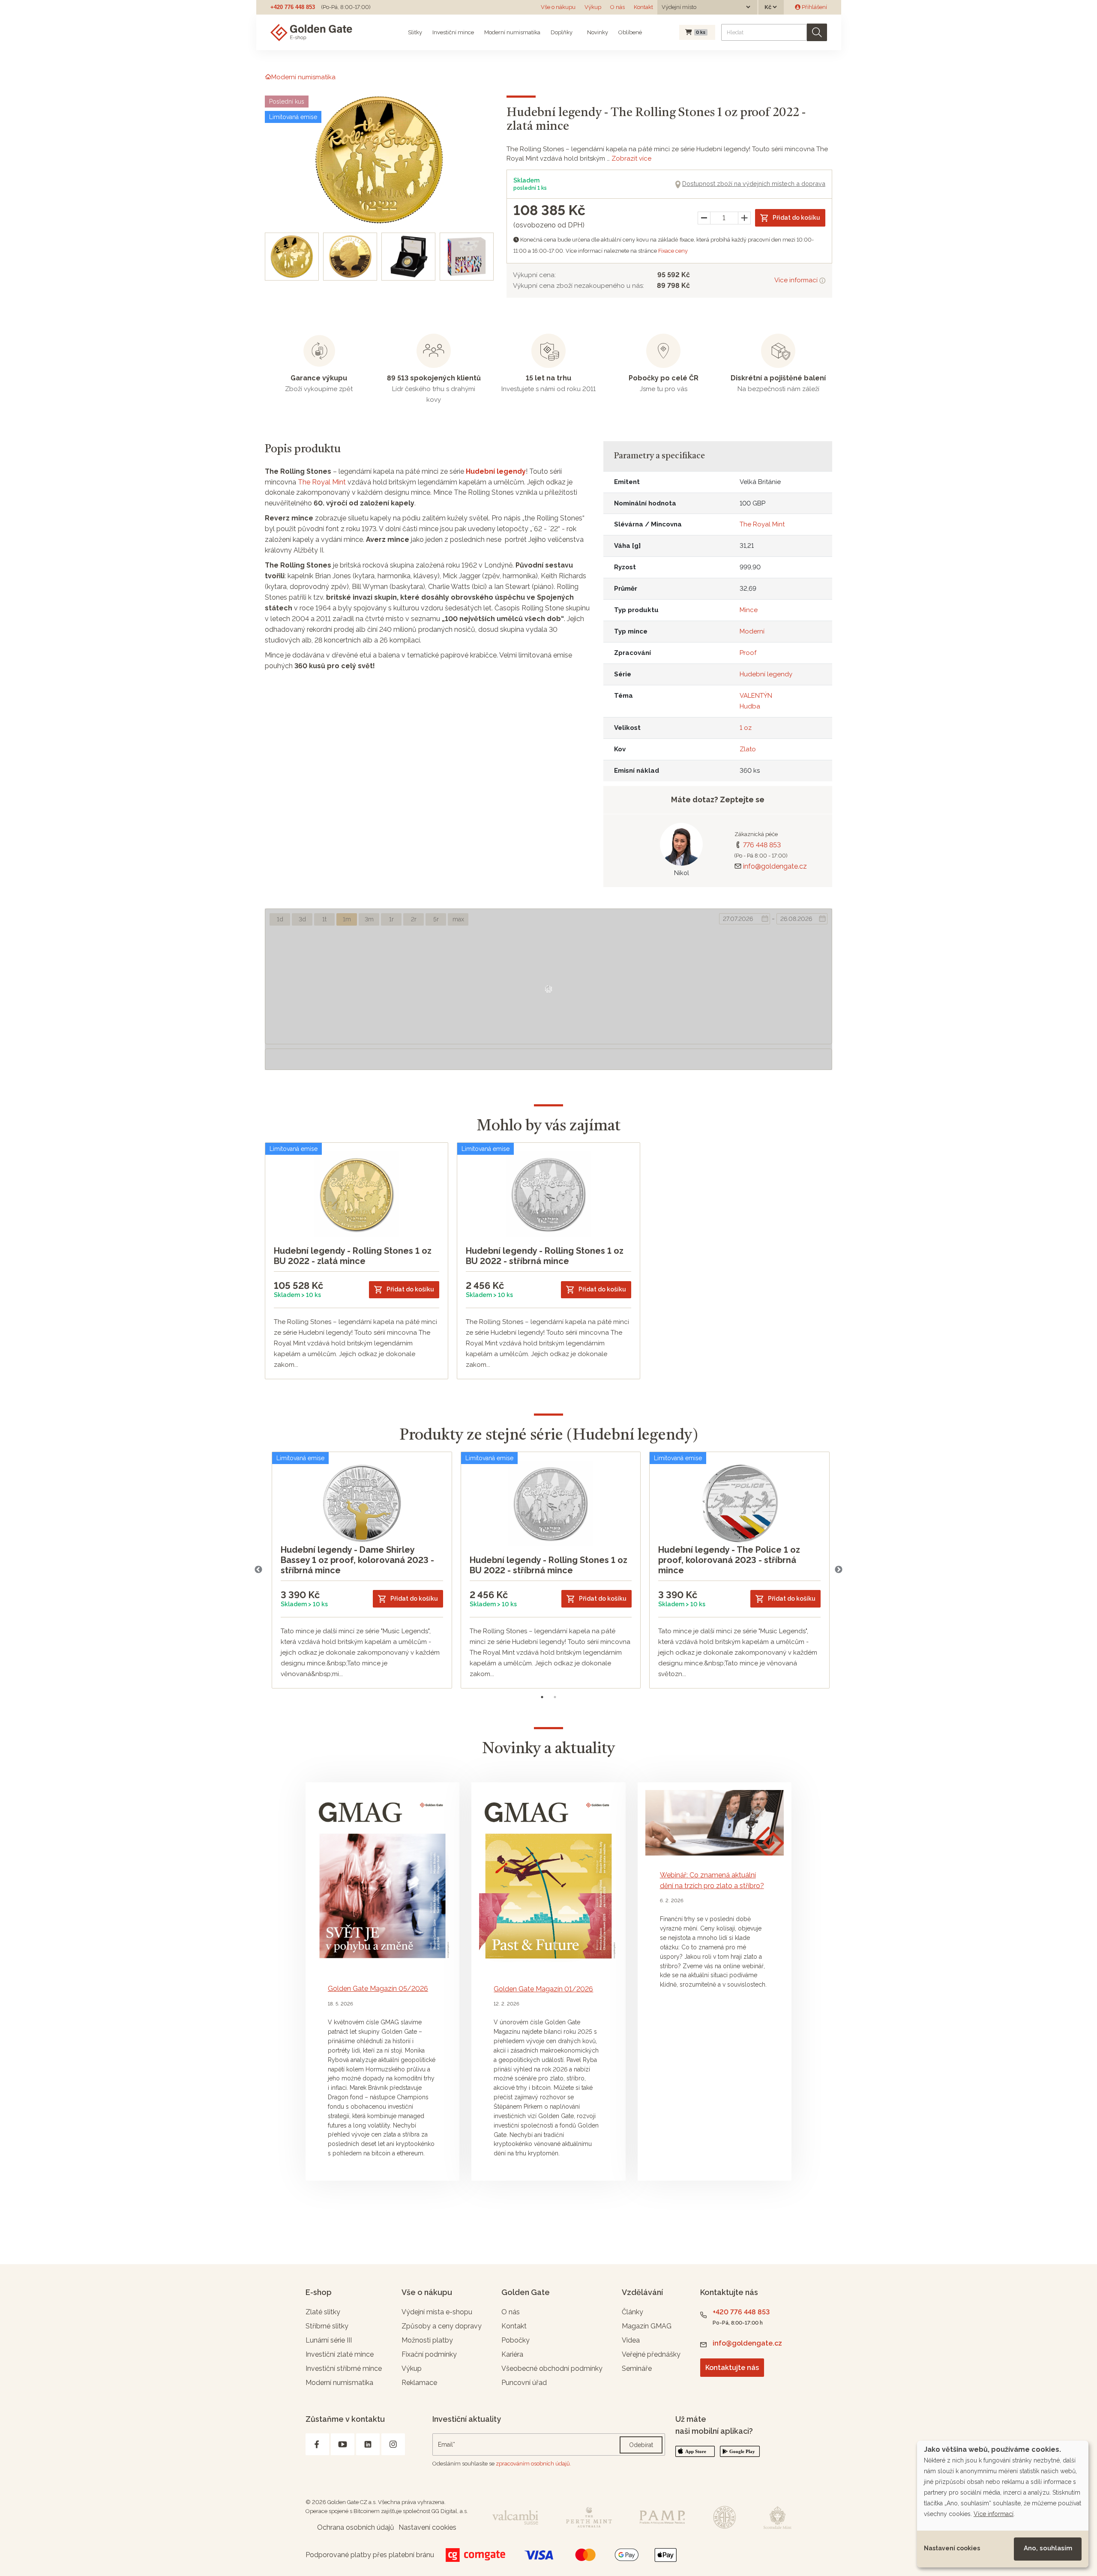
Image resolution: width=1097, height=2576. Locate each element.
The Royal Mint (322, 482)
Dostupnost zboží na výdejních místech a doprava (754, 184)
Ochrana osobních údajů (356, 2527)
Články (632, 2312)
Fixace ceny (673, 251)
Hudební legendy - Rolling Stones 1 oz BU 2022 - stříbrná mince (545, 1256)
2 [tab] (555, 1697)
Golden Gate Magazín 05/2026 (378, 1989)
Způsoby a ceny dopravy (442, 2326)
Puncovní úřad (524, 2383)
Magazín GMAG (647, 2326)
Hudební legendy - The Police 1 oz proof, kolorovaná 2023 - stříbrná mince (729, 1560)
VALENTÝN (756, 696)
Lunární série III (329, 2340)
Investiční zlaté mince (340, 2354)
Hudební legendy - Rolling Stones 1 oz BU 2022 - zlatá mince (353, 1256)
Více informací (797, 280)
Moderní (752, 631)
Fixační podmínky (429, 2354)
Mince (749, 610)
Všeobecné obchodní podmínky (552, 2368)
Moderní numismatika (512, 32)
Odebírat (641, 2445)
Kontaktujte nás (732, 2368)
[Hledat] (817, 32)
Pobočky (516, 2340)
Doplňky (562, 32)
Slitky (415, 32)
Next (839, 1570)
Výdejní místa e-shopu (437, 2312)
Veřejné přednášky (651, 2354)
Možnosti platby (427, 2340)
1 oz (746, 728)
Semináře (637, 2368)
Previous (258, 1570)
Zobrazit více (631, 158)
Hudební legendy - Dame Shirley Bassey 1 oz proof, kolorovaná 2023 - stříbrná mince (357, 1560)
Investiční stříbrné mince (344, 2368)
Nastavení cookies (952, 2548)
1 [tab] (542, 1697)
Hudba (750, 706)
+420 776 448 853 (293, 7)
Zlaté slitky (323, 2312)
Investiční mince (453, 32)
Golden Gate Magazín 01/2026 (543, 1989)
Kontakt (643, 7)
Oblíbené (630, 32)
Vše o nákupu (558, 7)
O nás (617, 7)
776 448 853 (762, 845)
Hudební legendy (496, 471)
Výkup (593, 7)
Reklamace (419, 2383)
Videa (631, 2340)
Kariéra (512, 2354)
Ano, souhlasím (1048, 2548)
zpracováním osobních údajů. (534, 2464)
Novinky (597, 32)
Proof (748, 653)
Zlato (748, 749)
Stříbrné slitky (327, 2326)
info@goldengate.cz (775, 866)
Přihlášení (814, 7)
